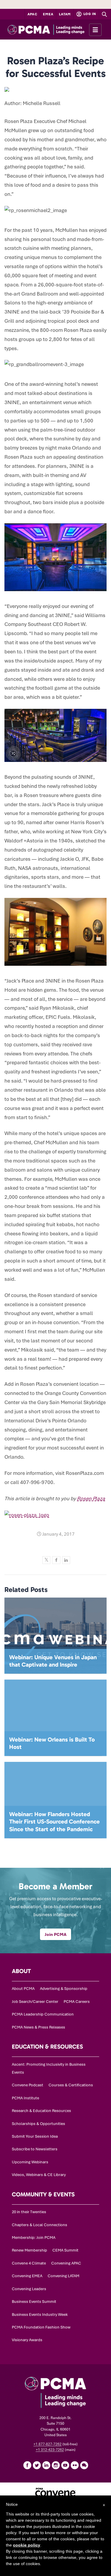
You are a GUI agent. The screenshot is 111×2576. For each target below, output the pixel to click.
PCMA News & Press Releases (38, 2027)
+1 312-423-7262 (50, 2450)
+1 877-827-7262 (48, 2444)
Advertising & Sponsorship (64, 1989)
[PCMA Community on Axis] (84, 2465)
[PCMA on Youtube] (65, 2465)
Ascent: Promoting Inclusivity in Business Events (49, 2068)
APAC (33, 14)
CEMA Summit (65, 2250)
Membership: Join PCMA (34, 2238)
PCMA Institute (25, 2098)
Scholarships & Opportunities (38, 2124)
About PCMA (23, 1989)
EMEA (48, 14)
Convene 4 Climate (29, 2263)
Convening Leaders (29, 2289)
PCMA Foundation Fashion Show (41, 2327)
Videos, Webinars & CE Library (39, 2175)
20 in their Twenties (29, 2212)
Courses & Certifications (71, 2085)
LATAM (65, 14)
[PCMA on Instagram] (56, 2465)
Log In (89, 14)
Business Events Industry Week (40, 2315)
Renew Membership (29, 2250)
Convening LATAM (63, 2276)
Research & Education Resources (41, 2111)
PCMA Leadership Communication (43, 2014)
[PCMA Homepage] (55, 29)
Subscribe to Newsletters (35, 2149)
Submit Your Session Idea (35, 2136)
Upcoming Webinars (30, 2162)
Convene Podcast (28, 2085)
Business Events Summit (34, 2302)
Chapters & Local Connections (40, 2225)
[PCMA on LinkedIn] (46, 2465)
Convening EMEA (27, 2276)
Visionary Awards (27, 2340)
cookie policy (27, 2545)
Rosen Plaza (91, 1498)
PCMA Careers (77, 2002)
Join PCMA (55, 1934)
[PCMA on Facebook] (27, 2465)
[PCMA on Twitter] (37, 2465)
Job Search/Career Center (35, 2002)
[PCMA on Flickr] (75, 2465)
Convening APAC (66, 2263)
